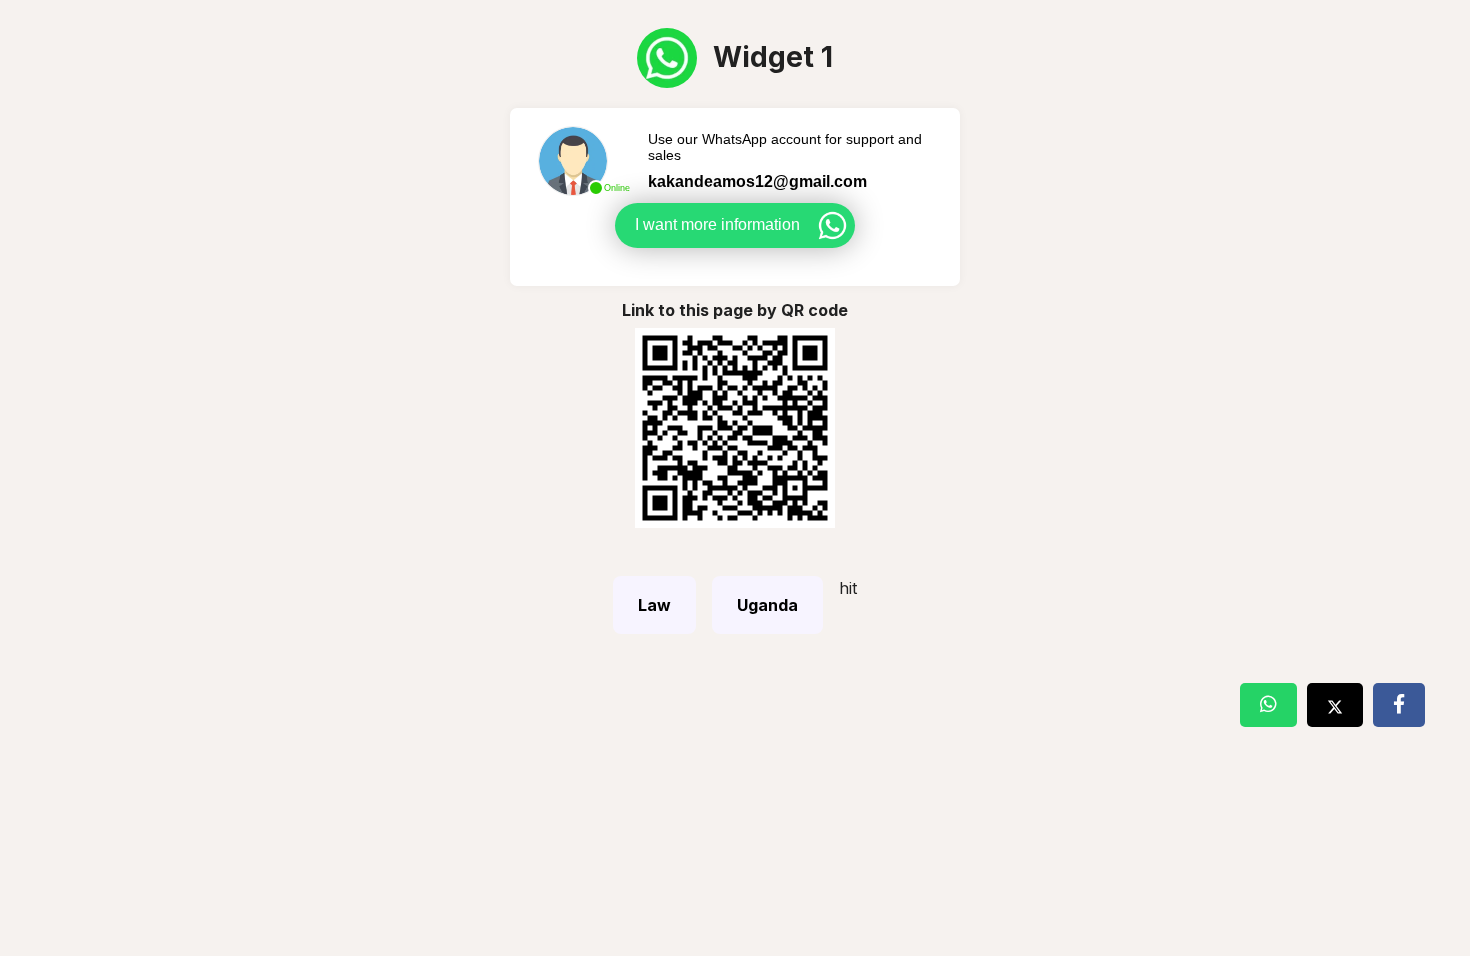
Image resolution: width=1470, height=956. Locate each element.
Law (654, 605)
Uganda (767, 605)
